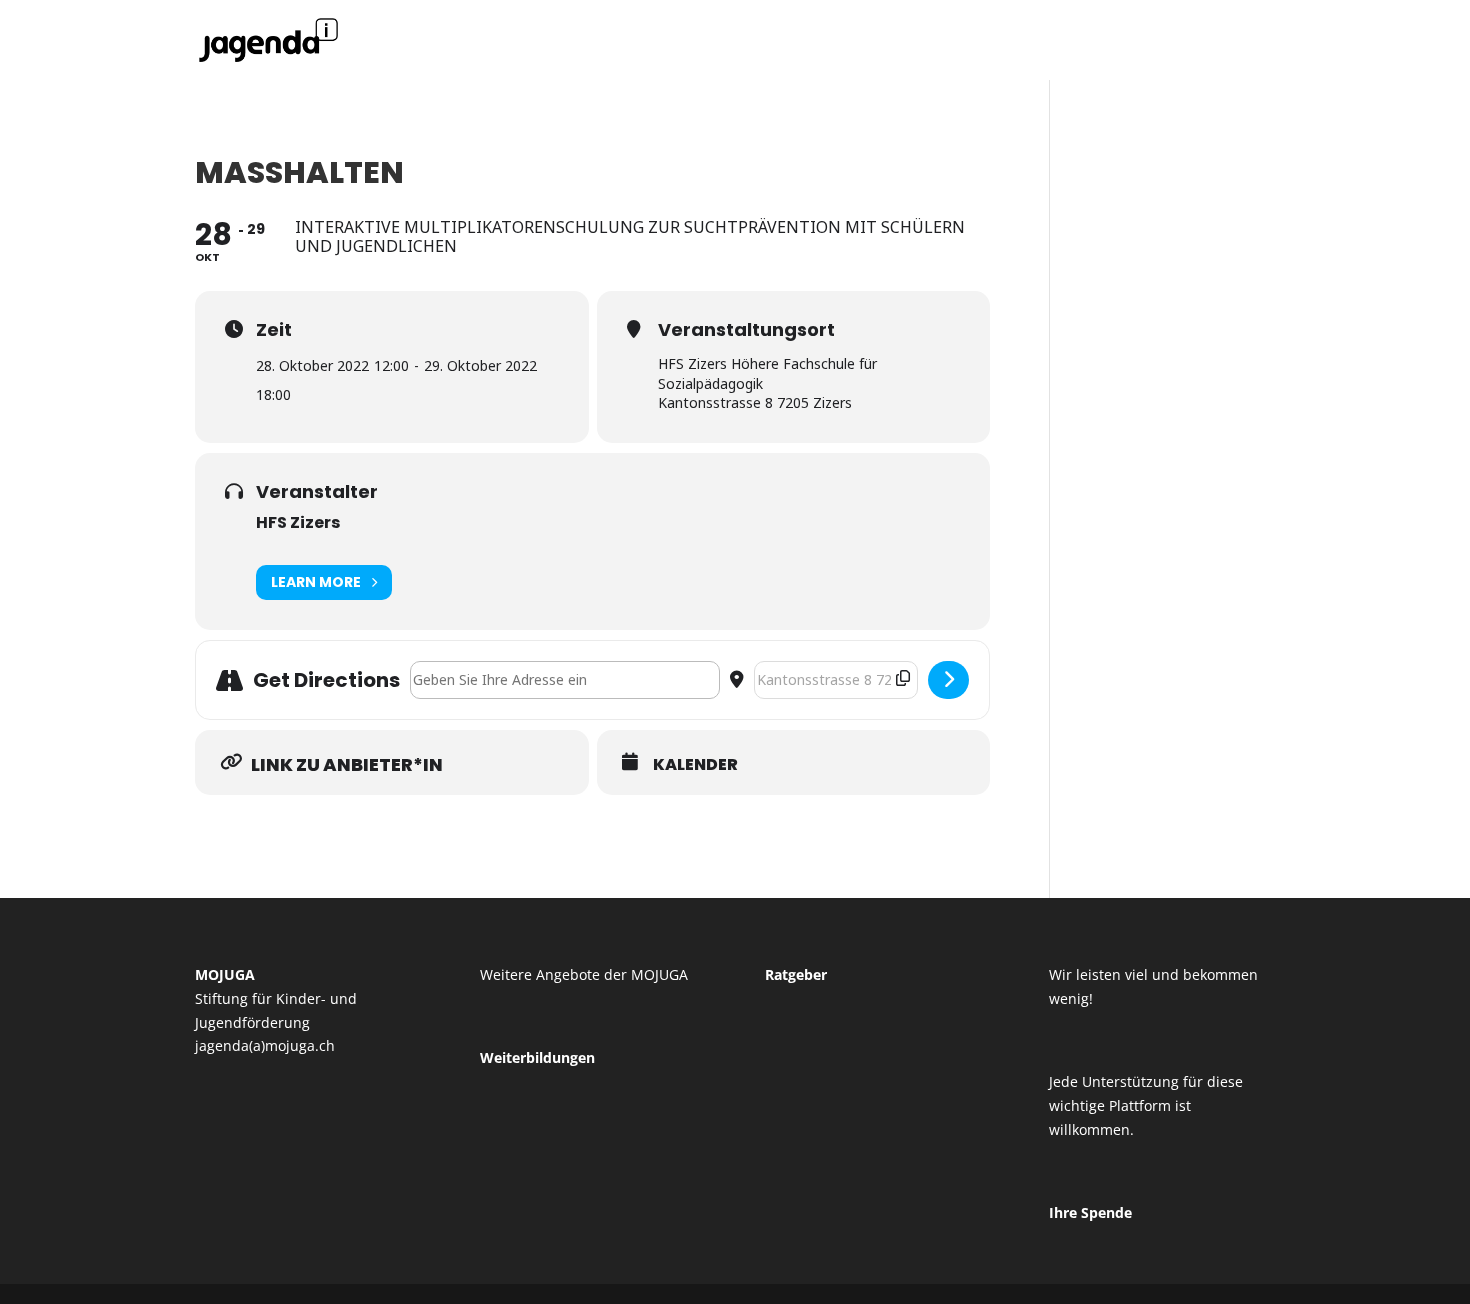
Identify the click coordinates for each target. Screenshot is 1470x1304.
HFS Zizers (298, 522)
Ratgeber (796, 974)
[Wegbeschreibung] (948, 680)
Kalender (695, 765)
